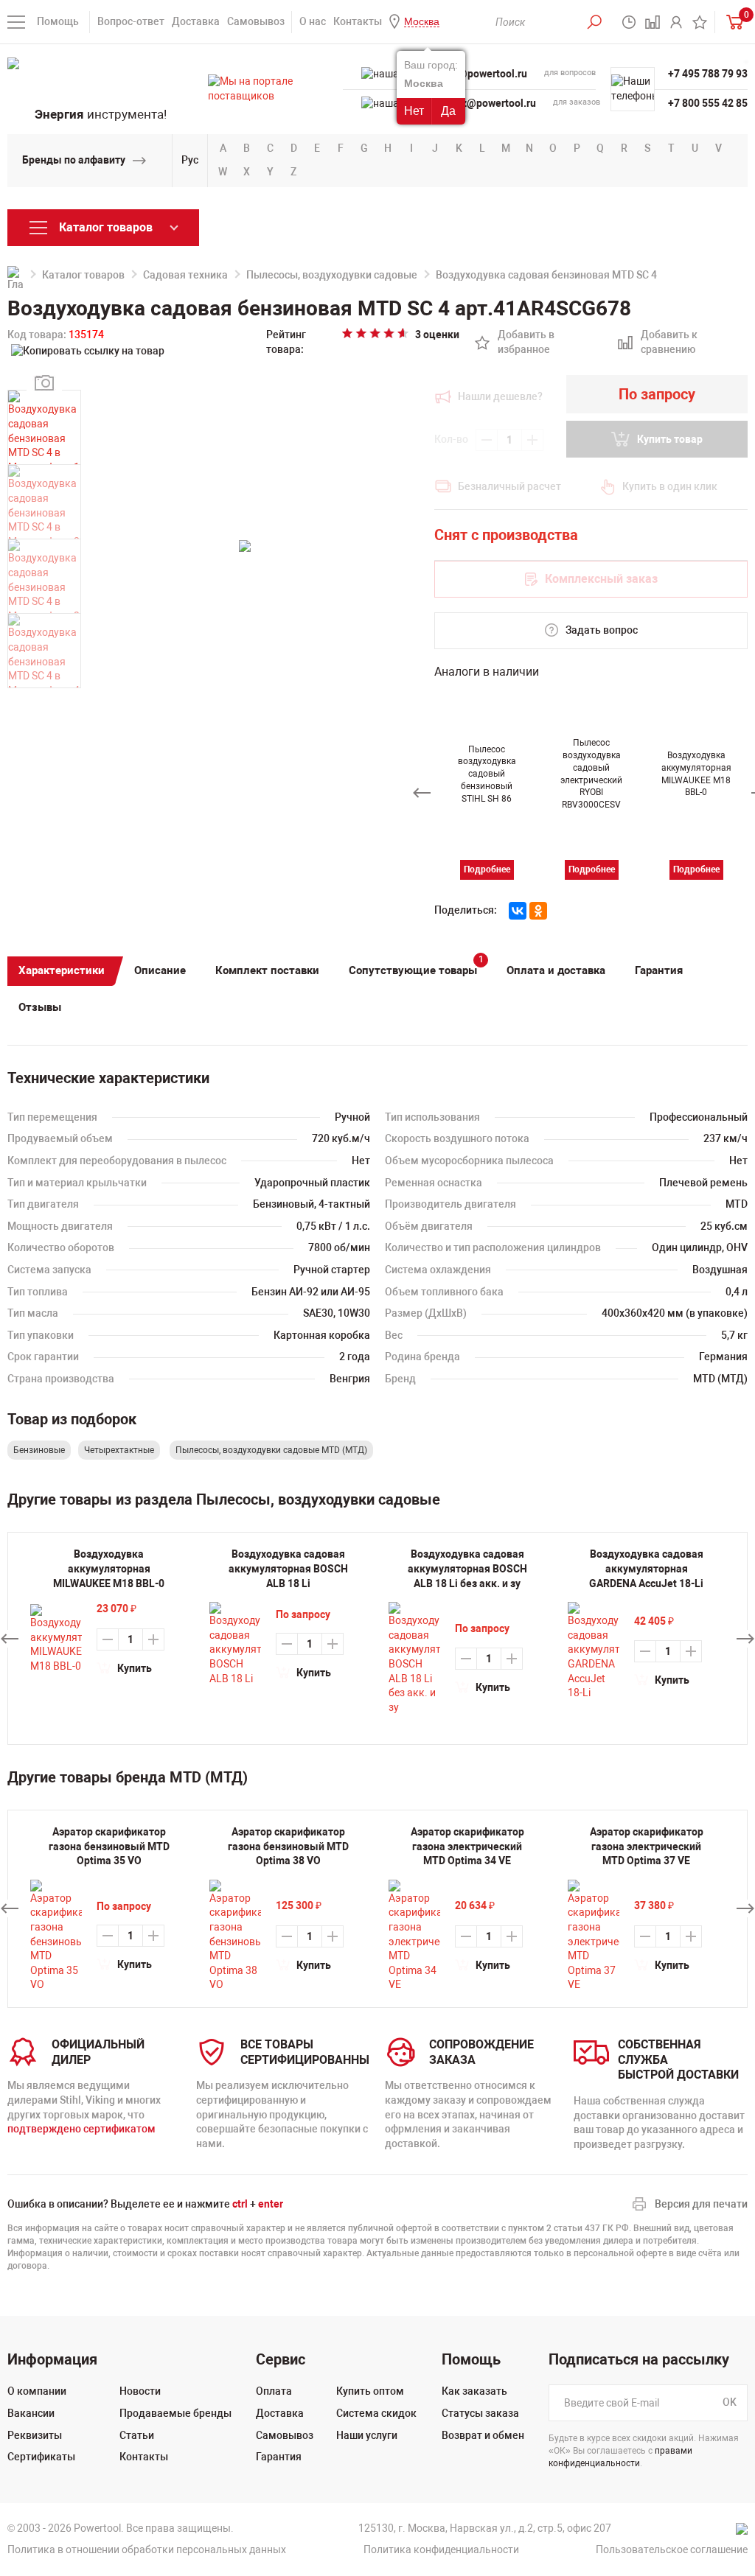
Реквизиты (35, 2435)
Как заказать (474, 2391)
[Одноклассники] (538, 911)
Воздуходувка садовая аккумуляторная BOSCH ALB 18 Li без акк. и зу (467, 1568)
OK (730, 2403)
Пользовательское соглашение (672, 2549)
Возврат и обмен (483, 2435)
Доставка (196, 21)
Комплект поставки (267, 970)
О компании (37, 2391)
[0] (731, 22)
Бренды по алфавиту (74, 160)
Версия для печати (701, 2204)
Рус (190, 160)
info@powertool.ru (483, 74)
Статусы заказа (480, 2413)
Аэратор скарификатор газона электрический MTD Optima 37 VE (647, 1846)
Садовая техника (185, 275)
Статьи (137, 2435)
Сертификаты (41, 2457)
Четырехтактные (119, 1450)
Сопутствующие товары (416, 967)
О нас (313, 21)
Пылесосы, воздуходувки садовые (332, 275)
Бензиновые (39, 1450)
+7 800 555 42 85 (708, 103)
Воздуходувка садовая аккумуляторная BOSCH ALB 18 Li (288, 1568)
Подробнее (487, 869)
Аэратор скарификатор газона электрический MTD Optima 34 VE (467, 1846)
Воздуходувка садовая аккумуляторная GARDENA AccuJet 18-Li (646, 1568)
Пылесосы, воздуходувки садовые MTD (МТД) (271, 1450)
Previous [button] (422, 793)
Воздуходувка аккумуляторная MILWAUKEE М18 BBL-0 (109, 1568)
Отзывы (40, 1007)
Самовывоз (256, 21)
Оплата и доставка (556, 970)
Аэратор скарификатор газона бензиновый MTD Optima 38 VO (288, 1846)
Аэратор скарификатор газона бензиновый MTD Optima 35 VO (109, 1846)
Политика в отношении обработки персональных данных (147, 2549)
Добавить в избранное (525, 343)
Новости (140, 2391)
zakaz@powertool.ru (488, 103)
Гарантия (659, 970)
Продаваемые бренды (175, 2413)
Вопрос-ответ (131, 21)
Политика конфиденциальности (441, 2549)
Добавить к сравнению (668, 343)
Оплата (274, 2391)
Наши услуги (367, 2435)
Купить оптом (370, 2391)
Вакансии (31, 2413)
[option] (487, 784)
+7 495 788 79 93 (708, 74)
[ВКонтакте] (518, 911)
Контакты (358, 21)
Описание (160, 970)
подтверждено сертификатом (81, 2129)
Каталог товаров (83, 275)
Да (448, 111)
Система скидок (376, 2413)
